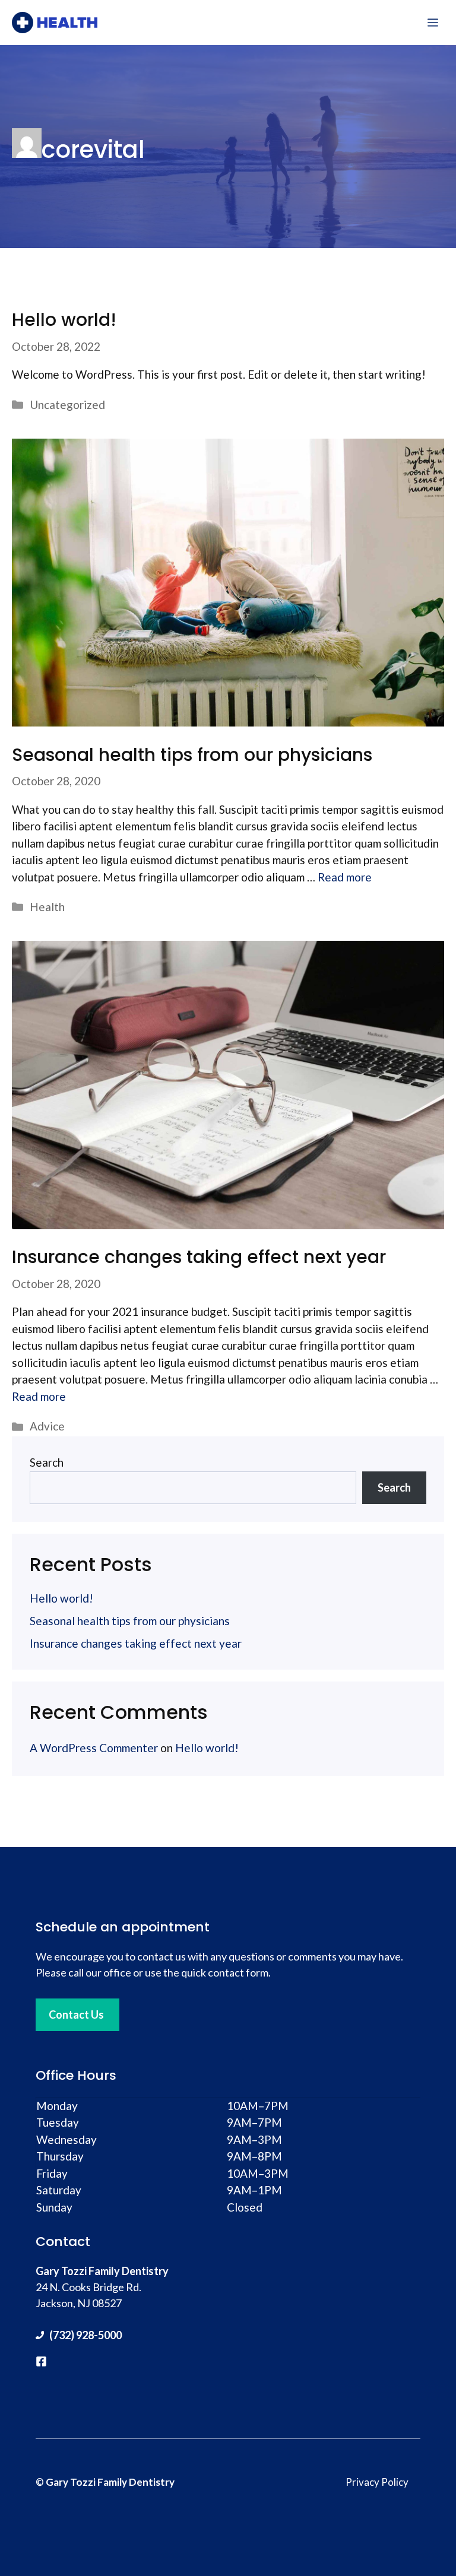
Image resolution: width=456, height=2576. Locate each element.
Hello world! (64, 320)
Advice (47, 1426)
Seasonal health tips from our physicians (192, 755)
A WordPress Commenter (94, 1748)
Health (47, 907)
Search (47, 1462)
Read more (345, 877)
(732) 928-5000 (85, 2335)
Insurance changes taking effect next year (199, 1257)
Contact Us (76, 2015)
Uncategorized (67, 405)
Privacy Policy (377, 2482)
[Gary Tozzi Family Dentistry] (55, 23)
